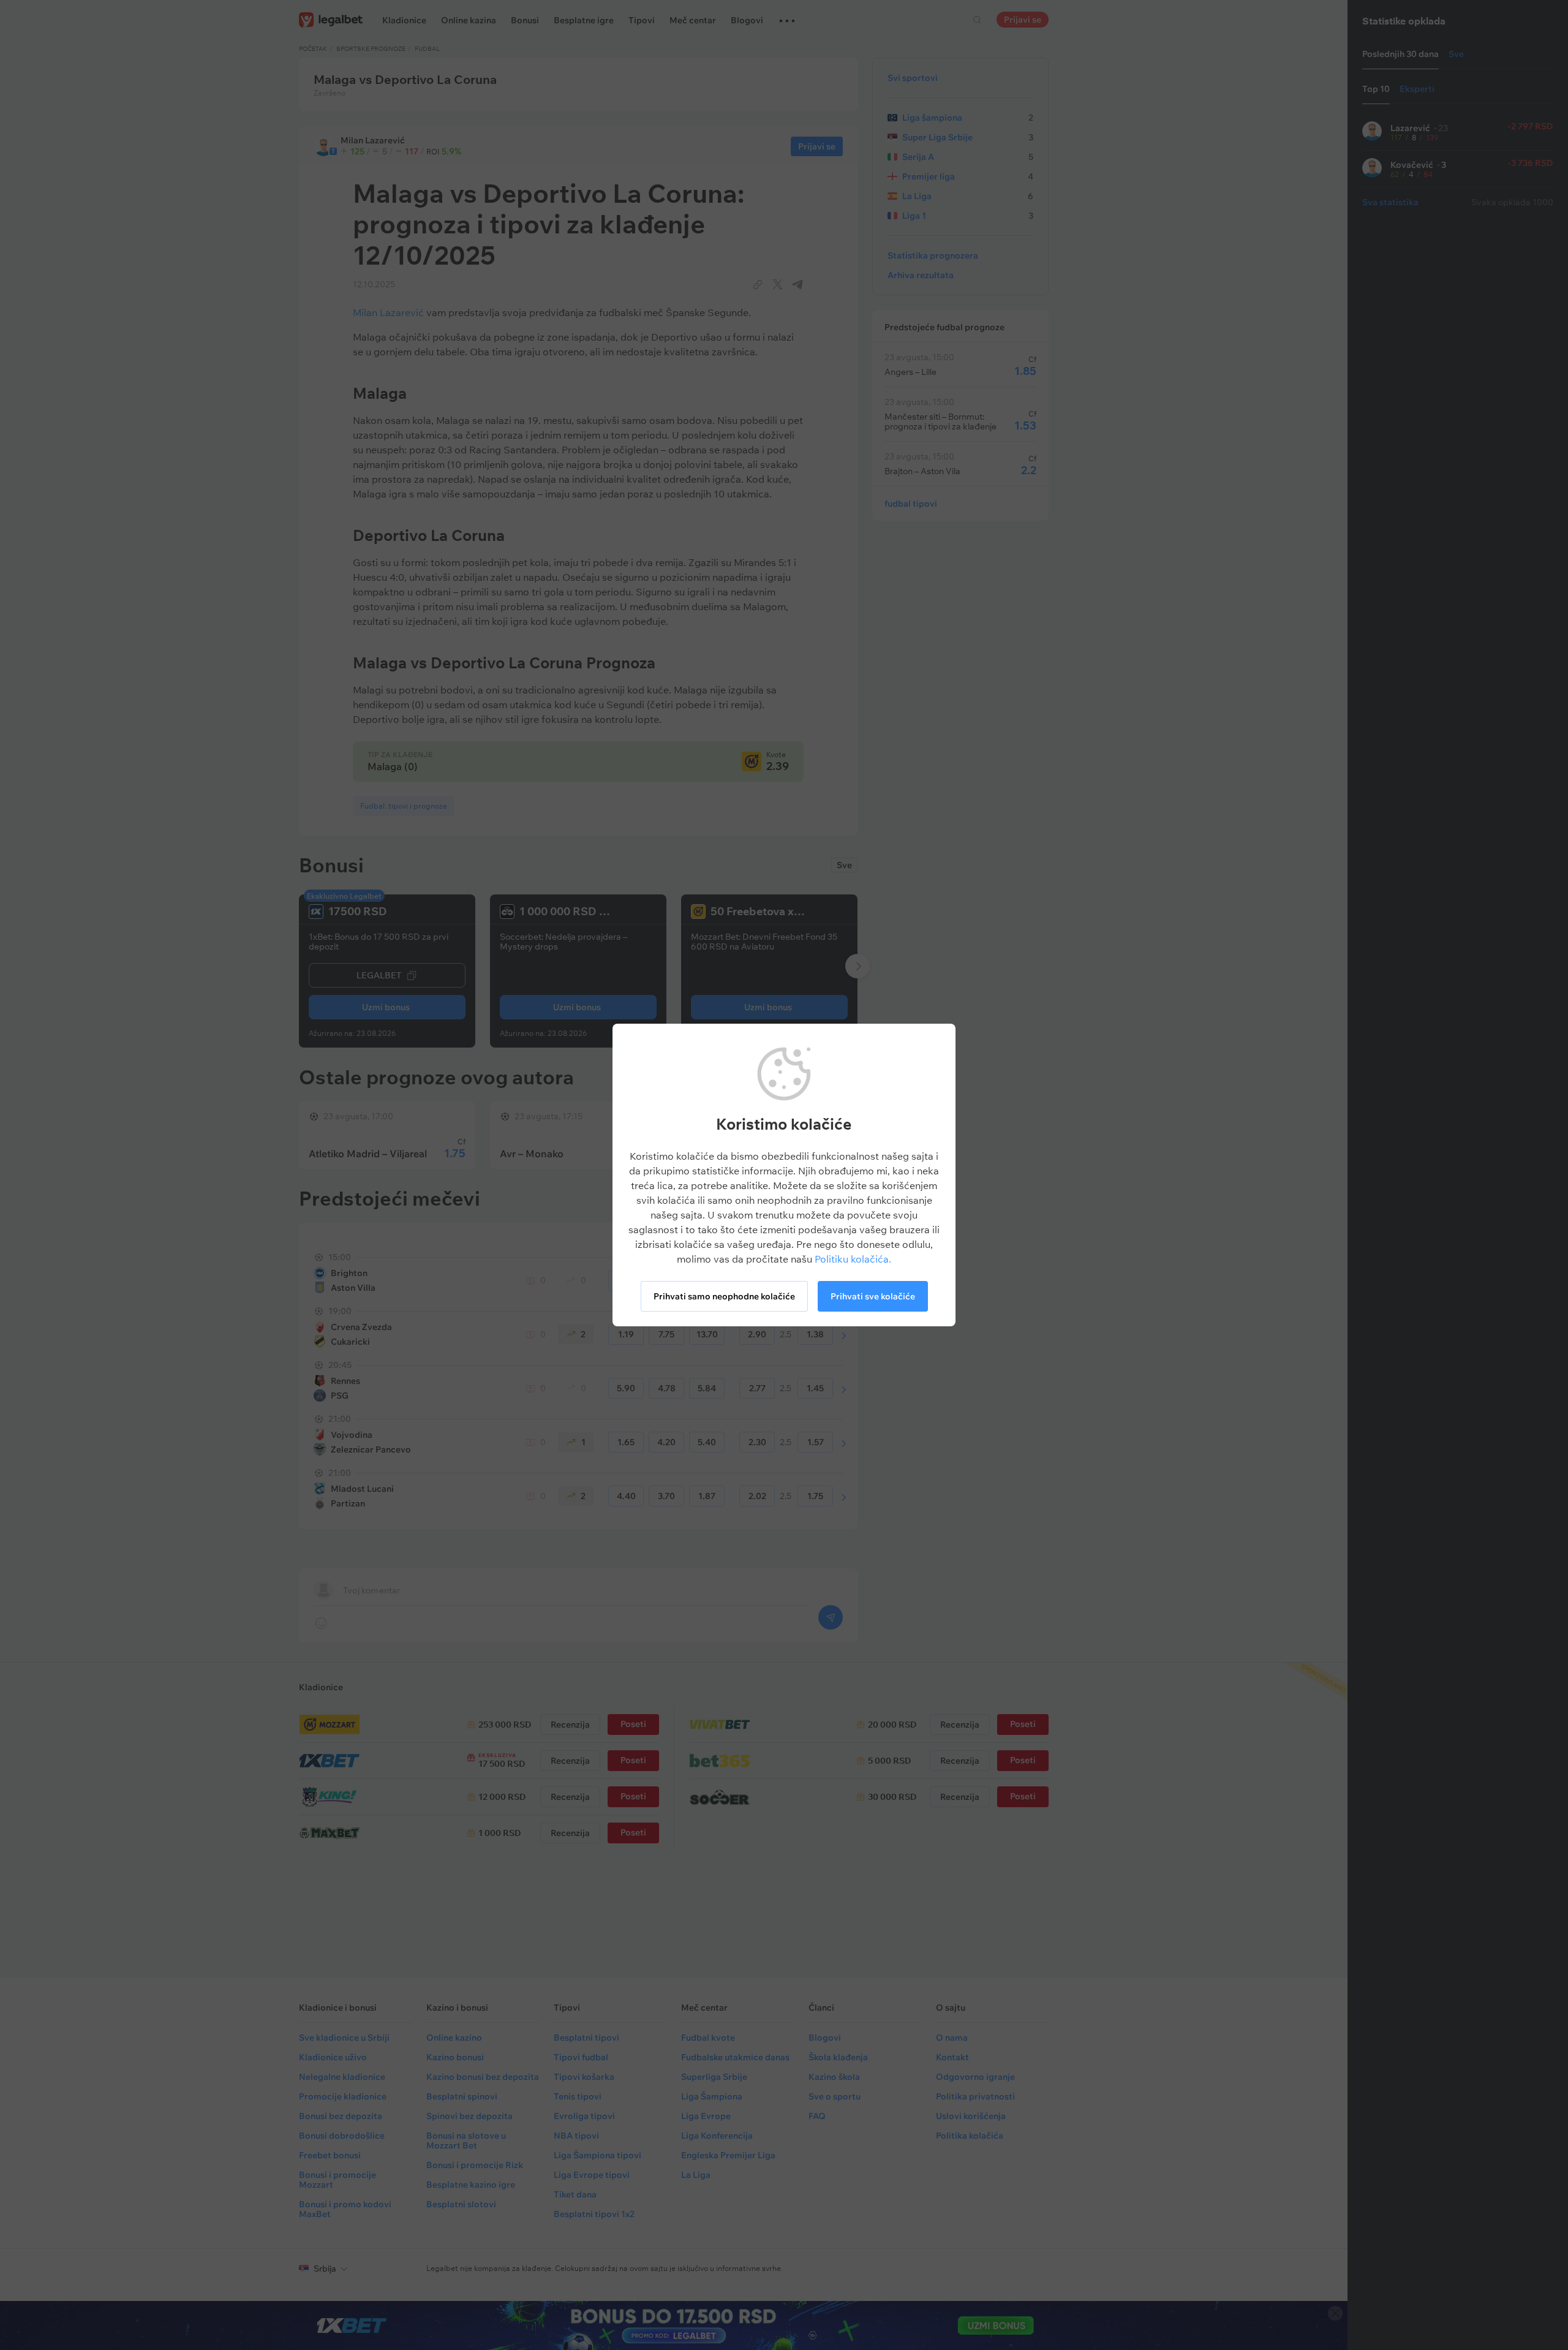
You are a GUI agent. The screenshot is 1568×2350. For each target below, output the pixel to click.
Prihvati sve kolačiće (873, 1296)
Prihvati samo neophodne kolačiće (724, 1296)
